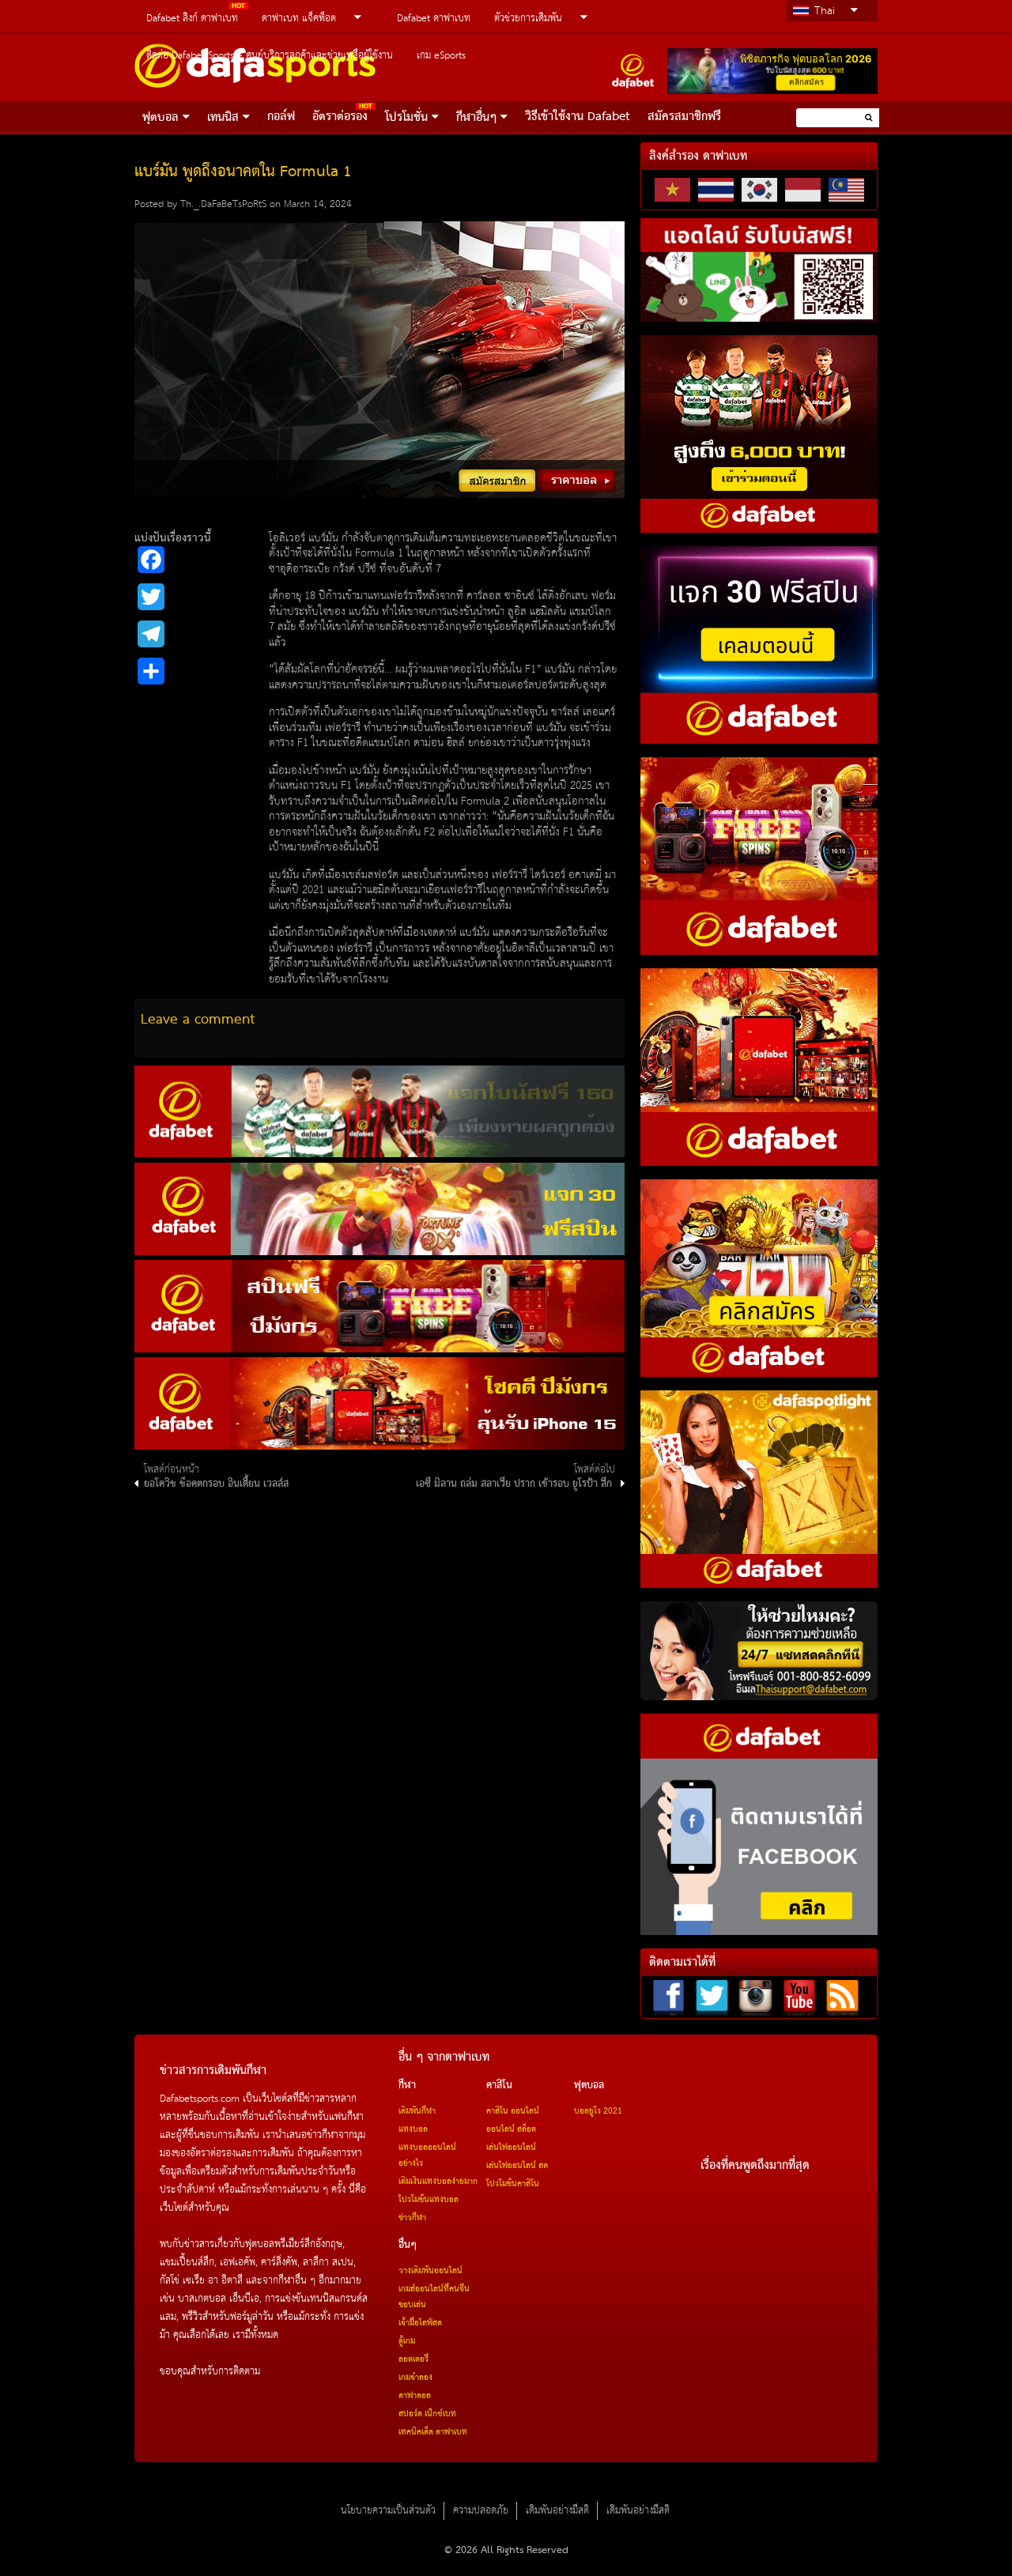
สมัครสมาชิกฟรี (684, 117)
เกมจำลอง (415, 2378)
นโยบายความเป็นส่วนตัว (388, 2511)
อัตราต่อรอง (340, 117)
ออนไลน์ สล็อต (511, 2129)
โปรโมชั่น (406, 118)
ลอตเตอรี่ (413, 2359)
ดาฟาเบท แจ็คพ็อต (299, 19)
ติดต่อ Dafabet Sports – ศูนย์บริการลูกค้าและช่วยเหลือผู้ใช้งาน (270, 56)
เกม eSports (441, 56)
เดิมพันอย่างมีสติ (557, 2511)
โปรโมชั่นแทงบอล (429, 2200)
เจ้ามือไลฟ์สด (420, 2323)
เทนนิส (223, 118)
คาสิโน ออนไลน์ (513, 2111)
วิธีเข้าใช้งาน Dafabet (578, 117)
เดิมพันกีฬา (417, 2111)
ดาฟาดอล (415, 2396)
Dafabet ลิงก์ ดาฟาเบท (192, 19)
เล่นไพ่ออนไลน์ (511, 2148)
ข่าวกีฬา (412, 2218)
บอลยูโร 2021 (598, 2111)
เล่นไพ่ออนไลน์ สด (517, 2166)
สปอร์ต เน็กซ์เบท (427, 2414)
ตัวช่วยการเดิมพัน (528, 19)
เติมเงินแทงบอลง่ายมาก (438, 2182)
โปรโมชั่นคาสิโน (513, 2184)
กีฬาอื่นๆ (476, 118)
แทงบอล (413, 2129)
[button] (869, 117)
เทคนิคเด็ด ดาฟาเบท (433, 2432)
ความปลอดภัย (481, 2511)
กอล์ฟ (281, 117)
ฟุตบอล (160, 118)
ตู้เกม (407, 2341)
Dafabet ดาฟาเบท (434, 19)
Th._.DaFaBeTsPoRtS (223, 204)
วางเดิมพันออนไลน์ (430, 2271)
